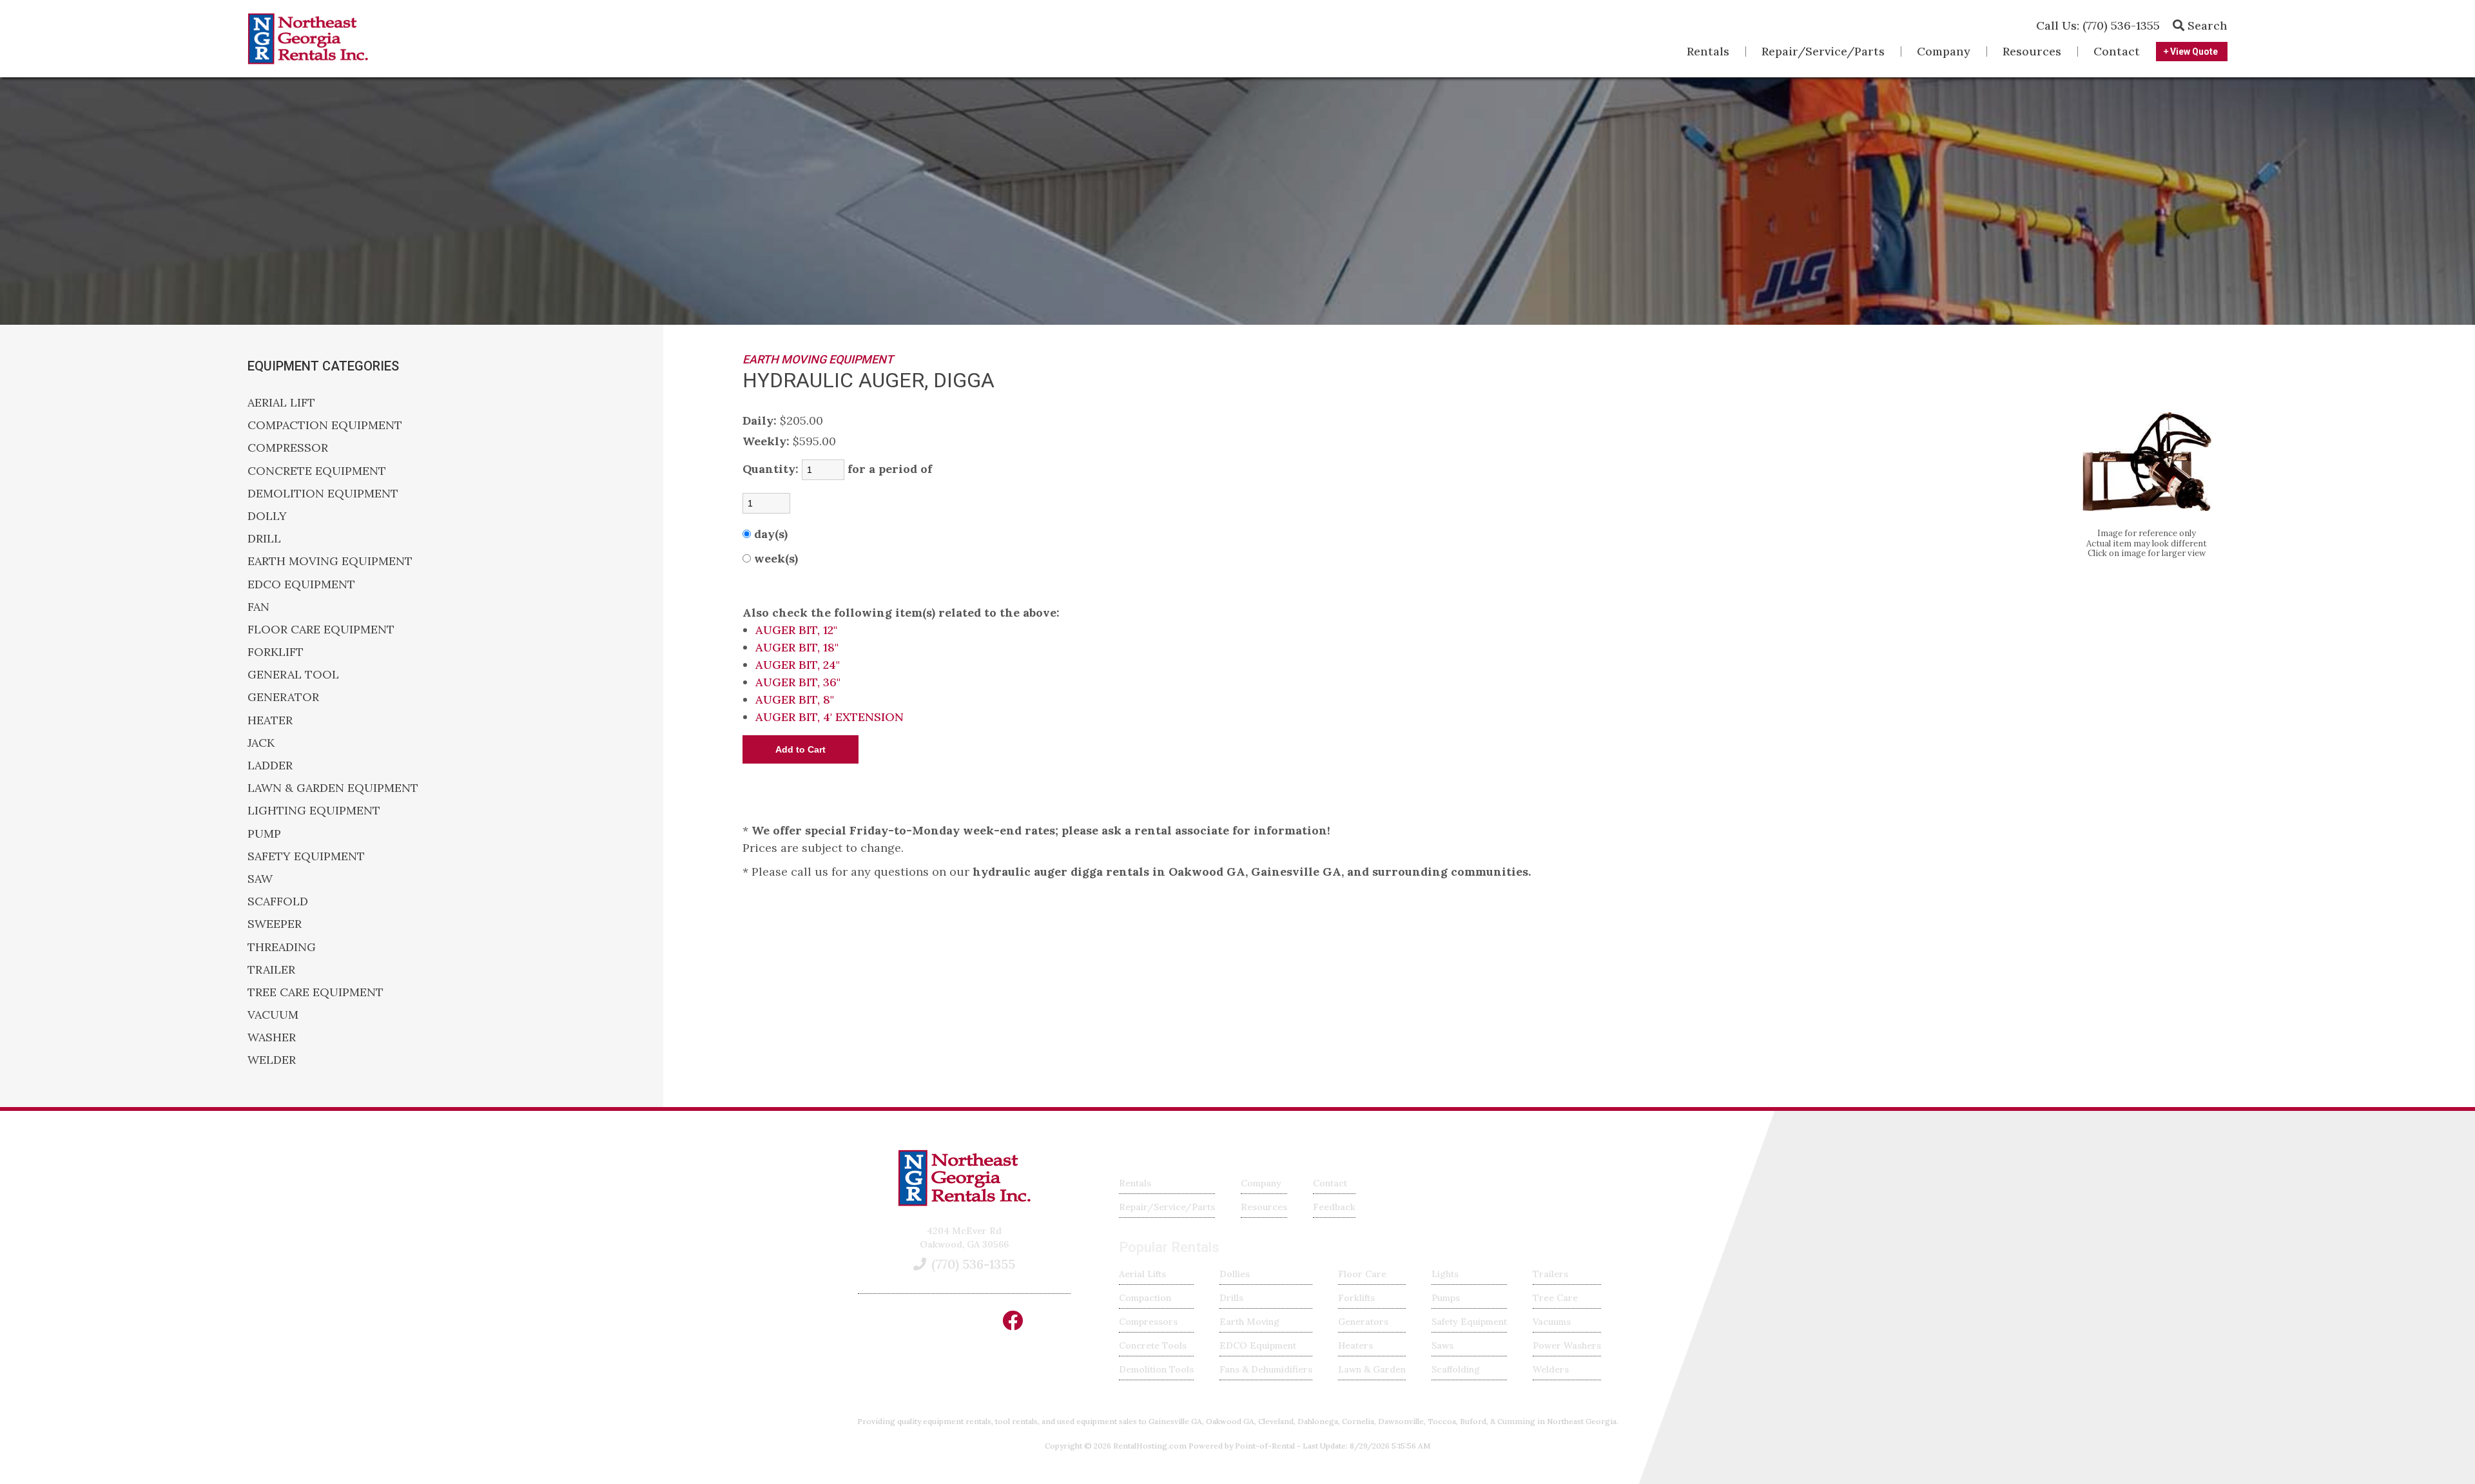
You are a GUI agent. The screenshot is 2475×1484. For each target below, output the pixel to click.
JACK (261, 743)
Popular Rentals (1169, 1247)
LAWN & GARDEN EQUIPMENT (333, 788)
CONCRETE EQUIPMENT (317, 471)
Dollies (1235, 1274)
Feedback (1334, 1207)
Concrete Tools (1153, 1345)
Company (1944, 51)
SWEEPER (275, 924)
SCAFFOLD (278, 901)
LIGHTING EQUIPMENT (314, 810)
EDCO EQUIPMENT (301, 584)
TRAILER (271, 969)
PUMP (264, 834)
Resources (2032, 51)
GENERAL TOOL (293, 674)
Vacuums (1552, 1322)
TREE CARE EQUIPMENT (315, 992)
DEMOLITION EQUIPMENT (323, 493)
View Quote (2193, 52)
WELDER (272, 1060)
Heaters (1355, 1345)
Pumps (1446, 1298)
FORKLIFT (276, 652)
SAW (260, 879)
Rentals (1708, 51)
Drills (1231, 1298)
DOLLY (267, 516)
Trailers (1550, 1274)
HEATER (270, 720)
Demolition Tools (1156, 1369)
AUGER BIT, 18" (797, 647)
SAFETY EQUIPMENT (306, 856)
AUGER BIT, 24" (798, 665)
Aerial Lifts (1142, 1274)
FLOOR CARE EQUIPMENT (321, 629)
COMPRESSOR (288, 448)
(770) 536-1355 (2098, 25)
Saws (1442, 1345)
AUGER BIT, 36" (798, 682)
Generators (1363, 1322)
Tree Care (1555, 1298)
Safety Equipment (1469, 1322)
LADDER (270, 765)
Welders (1551, 1369)
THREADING (282, 947)
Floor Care (1362, 1274)
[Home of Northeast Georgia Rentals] (964, 1203)
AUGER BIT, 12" (796, 630)
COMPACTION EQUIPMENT (325, 425)
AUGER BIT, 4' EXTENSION (830, 717)
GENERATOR (283, 697)
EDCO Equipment (1258, 1345)
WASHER (272, 1037)
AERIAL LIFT (281, 402)
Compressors (1148, 1322)
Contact (2117, 51)
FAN (258, 607)
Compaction (1145, 1298)
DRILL (264, 538)
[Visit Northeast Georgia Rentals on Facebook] (1013, 1325)
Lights (1445, 1274)
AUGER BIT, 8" (795, 699)
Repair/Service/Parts (1823, 51)
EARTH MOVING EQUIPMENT (330, 561)
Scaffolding (1456, 1369)
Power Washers (1567, 1345)
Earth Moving (1249, 1322)
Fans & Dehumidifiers (1266, 1369)
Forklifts (1356, 1298)
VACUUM (273, 1015)
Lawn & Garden (1372, 1369)
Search (2206, 25)
